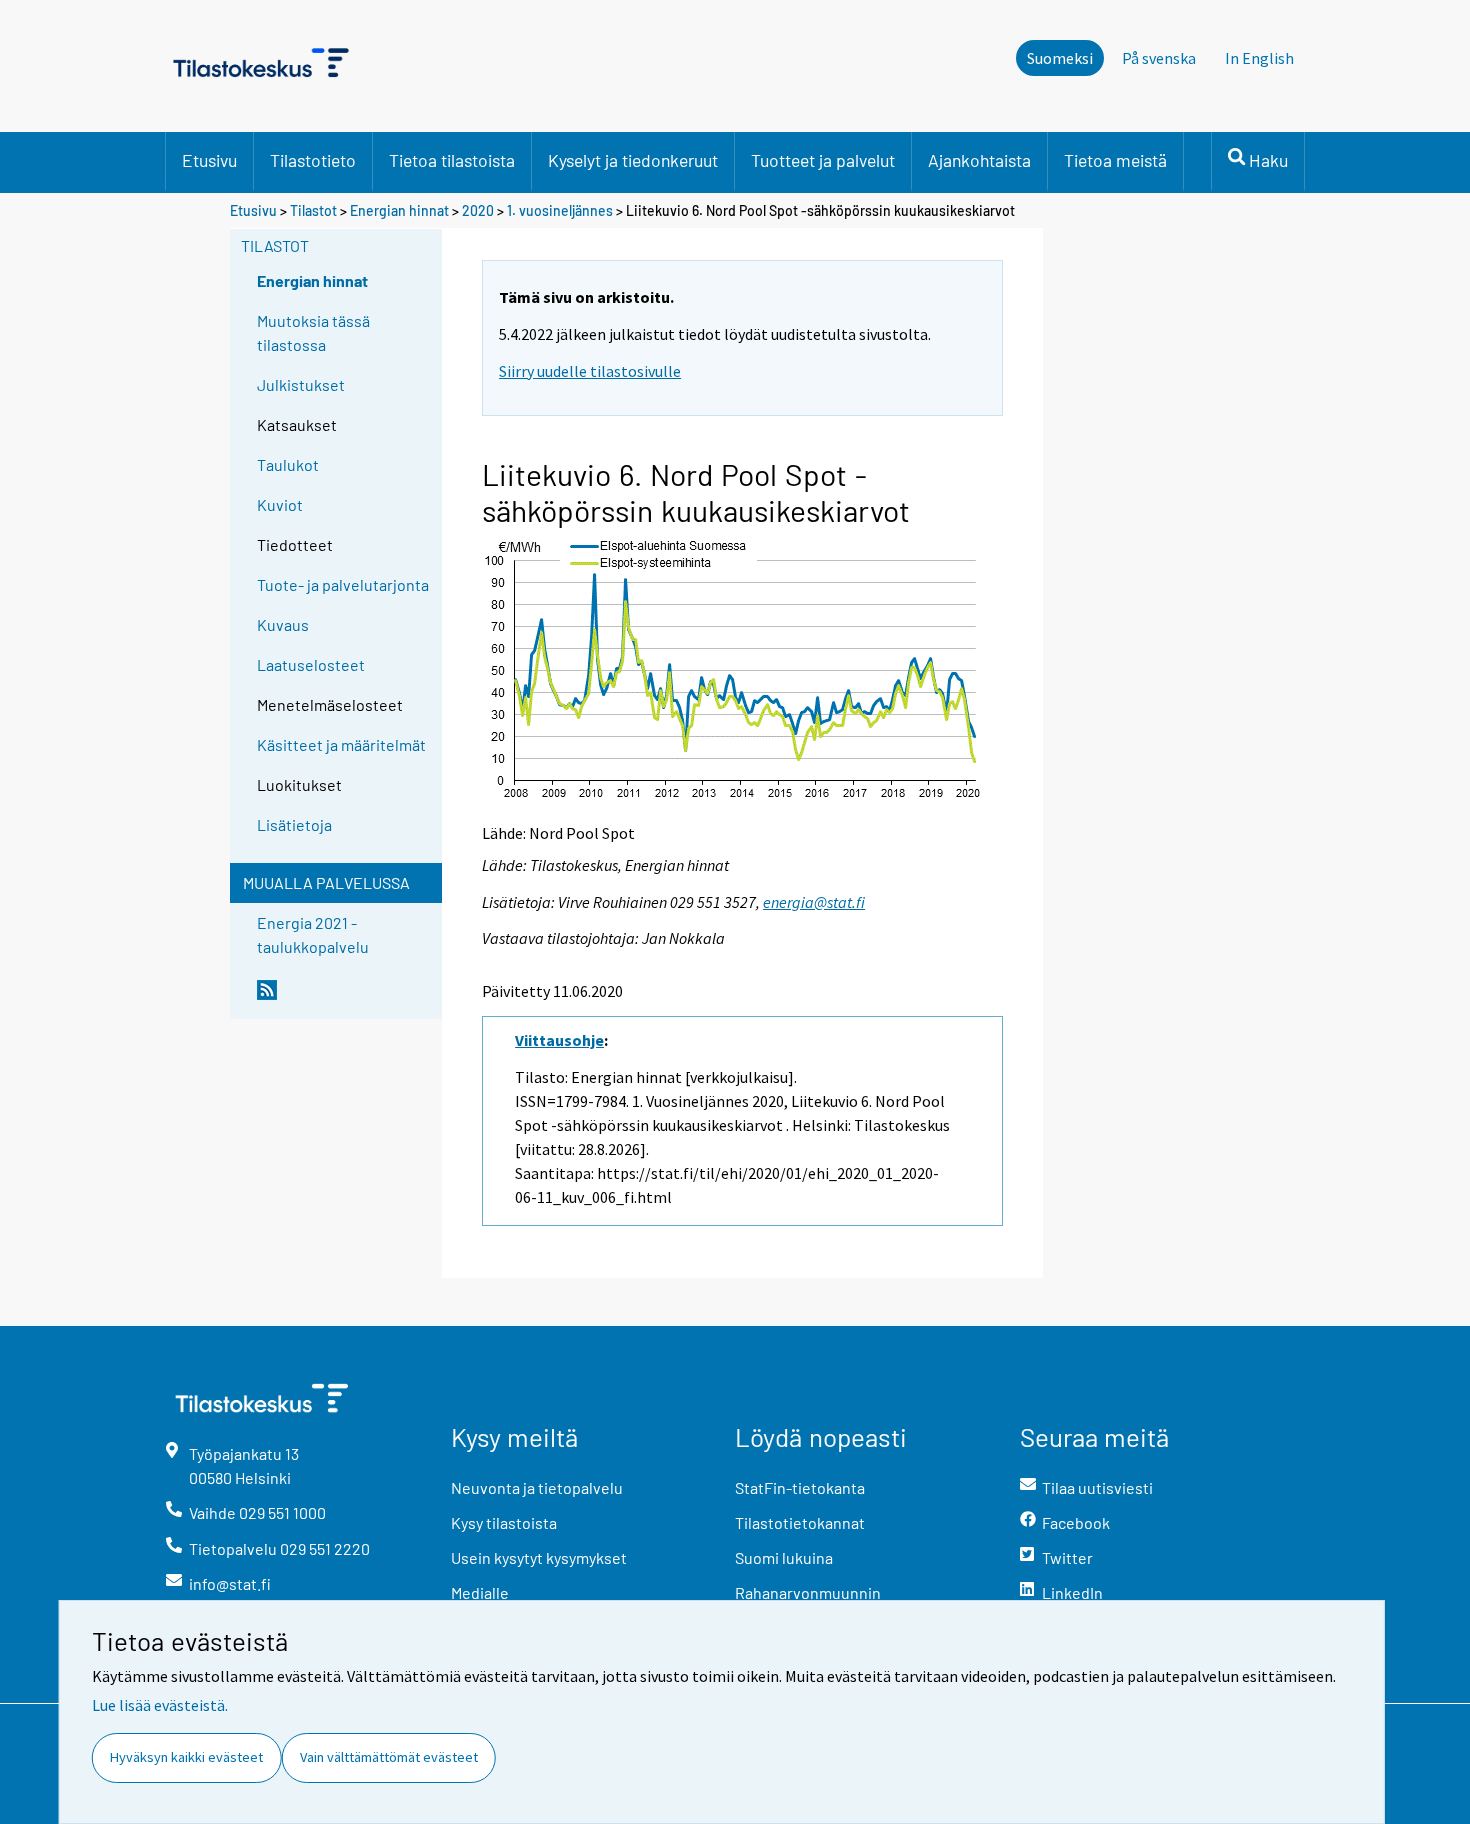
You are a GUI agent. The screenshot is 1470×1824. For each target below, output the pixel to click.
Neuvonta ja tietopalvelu (537, 1487)
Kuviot (280, 504)
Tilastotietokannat (800, 1522)
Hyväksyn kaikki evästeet (186, 1757)
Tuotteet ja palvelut (823, 160)
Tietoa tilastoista (452, 160)
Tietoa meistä (1115, 160)
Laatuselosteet (311, 664)
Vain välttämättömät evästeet (389, 1757)
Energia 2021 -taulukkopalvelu (313, 934)
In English (1259, 58)
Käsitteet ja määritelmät (341, 744)
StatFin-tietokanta (800, 1487)
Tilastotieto (313, 160)
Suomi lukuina (784, 1557)
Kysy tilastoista (504, 1522)
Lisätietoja (294, 824)
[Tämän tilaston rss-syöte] (345, 998)
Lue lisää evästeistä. (160, 1705)
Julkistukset (301, 384)
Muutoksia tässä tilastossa (313, 332)
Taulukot (288, 464)
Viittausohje (559, 1040)
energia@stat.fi (814, 902)
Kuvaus (283, 624)
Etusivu (209, 160)
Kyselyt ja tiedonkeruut (633, 160)
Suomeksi (1060, 58)
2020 (478, 210)
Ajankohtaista (979, 160)
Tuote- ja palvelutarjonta (343, 584)
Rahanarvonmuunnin (808, 1592)
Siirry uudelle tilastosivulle (590, 371)
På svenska (1159, 58)
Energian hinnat (399, 210)
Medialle (480, 1592)
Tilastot (313, 210)
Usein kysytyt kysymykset (539, 1557)
